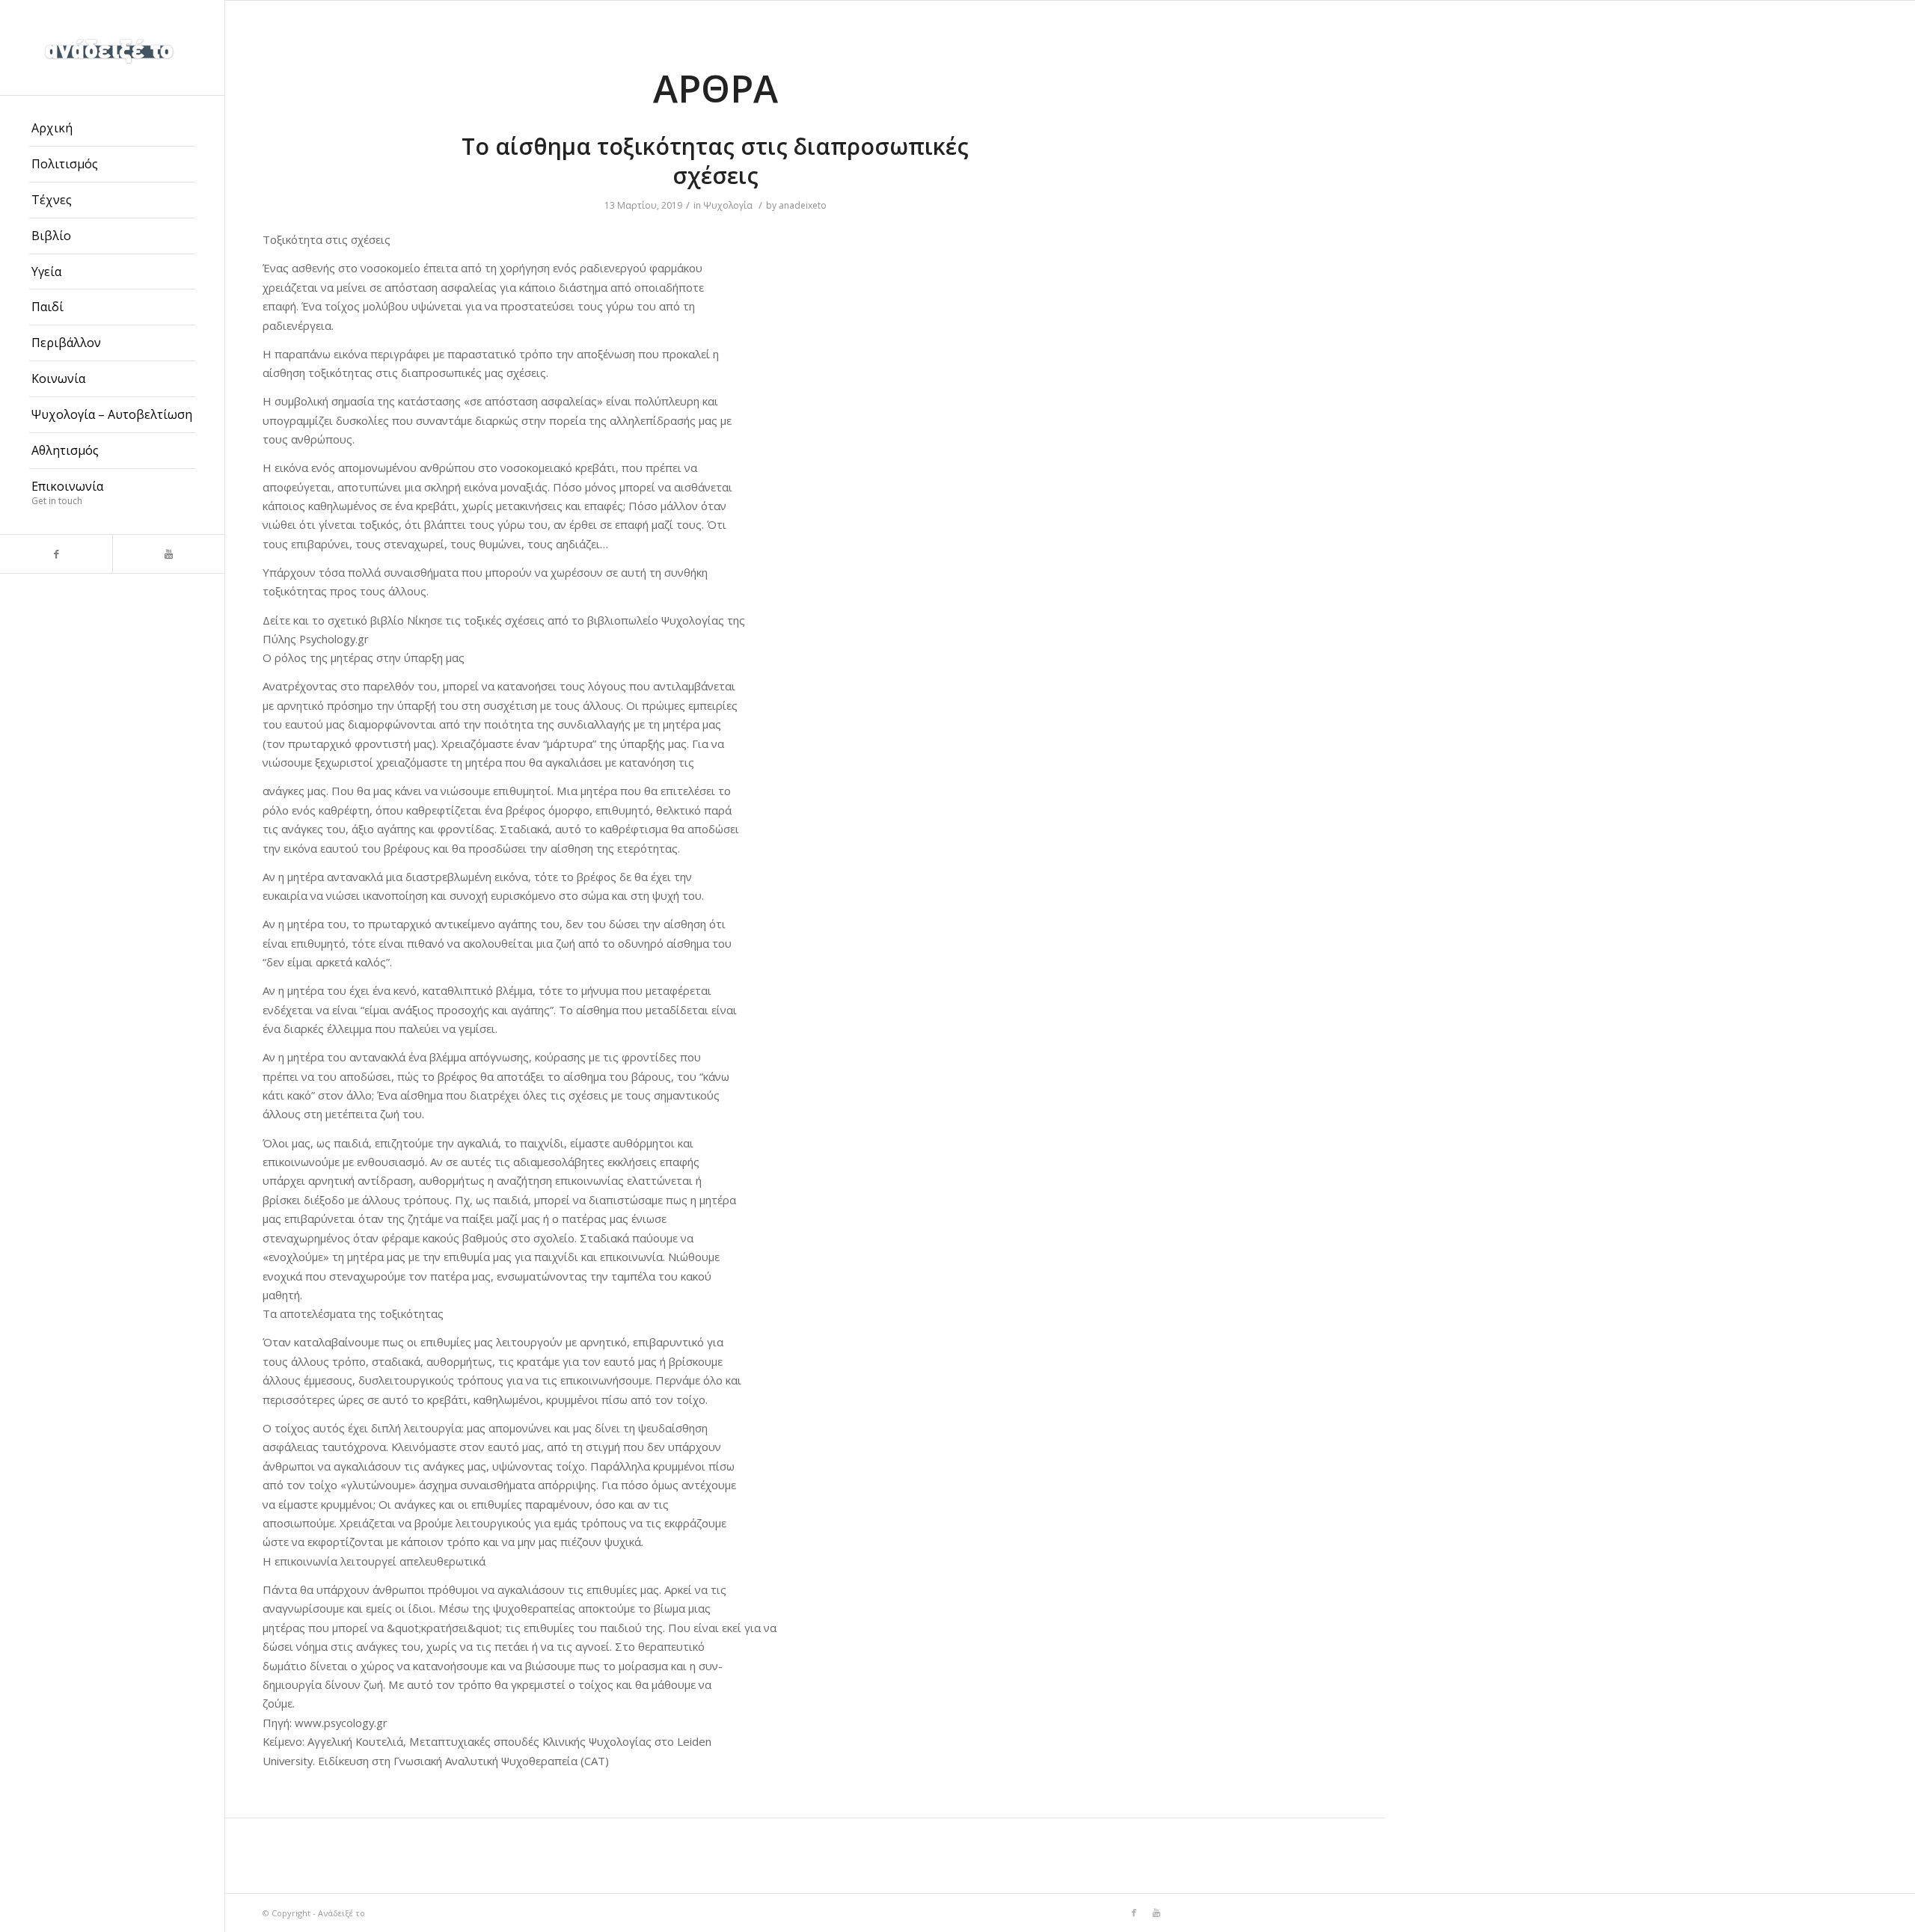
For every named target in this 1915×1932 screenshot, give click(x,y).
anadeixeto (803, 205)
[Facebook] (56, 554)
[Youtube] (168, 554)
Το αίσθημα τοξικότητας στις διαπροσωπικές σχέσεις (715, 161)
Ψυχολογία (728, 205)
